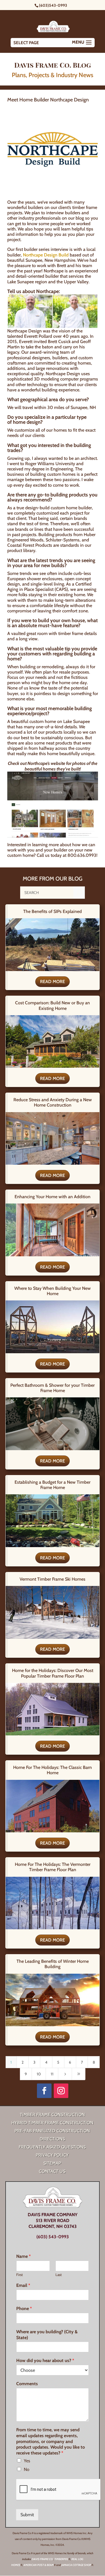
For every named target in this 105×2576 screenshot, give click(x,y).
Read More (53, 982)
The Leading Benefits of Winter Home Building (53, 1964)
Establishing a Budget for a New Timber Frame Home (53, 1485)
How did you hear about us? (45, 2360)
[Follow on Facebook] (44, 2091)
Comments (27, 2384)
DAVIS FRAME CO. (42, 2559)
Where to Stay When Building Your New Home (53, 1291)
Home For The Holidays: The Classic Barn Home (53, 1770)
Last (59, 2275)
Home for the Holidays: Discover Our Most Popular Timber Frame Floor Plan (53, 1673)
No (27, 2469)
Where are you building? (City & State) (47, 2335)
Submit (27, 2515)
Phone (24, 2309)
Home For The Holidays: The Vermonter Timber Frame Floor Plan (53, 1867)
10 (39, 2074)
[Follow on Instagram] (61, 2091)
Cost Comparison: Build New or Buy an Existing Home (53, 1005)
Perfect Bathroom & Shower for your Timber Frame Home (53, 1388)
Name (24, 2256)
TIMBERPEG (61, 2559)
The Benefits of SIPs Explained (53, 911)
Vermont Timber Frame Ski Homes (53, 1579)
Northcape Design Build (46, 255)
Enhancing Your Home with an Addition (53, 1197)
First (19, 2275)
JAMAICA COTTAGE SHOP (76, 2565)
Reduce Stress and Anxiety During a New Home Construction (53, 1102)
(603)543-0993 (53, 5)
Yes (27, 2461)
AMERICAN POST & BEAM (39, 2565)
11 (52, 2074)
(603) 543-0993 (53, 2237)
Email (23, 2285)
